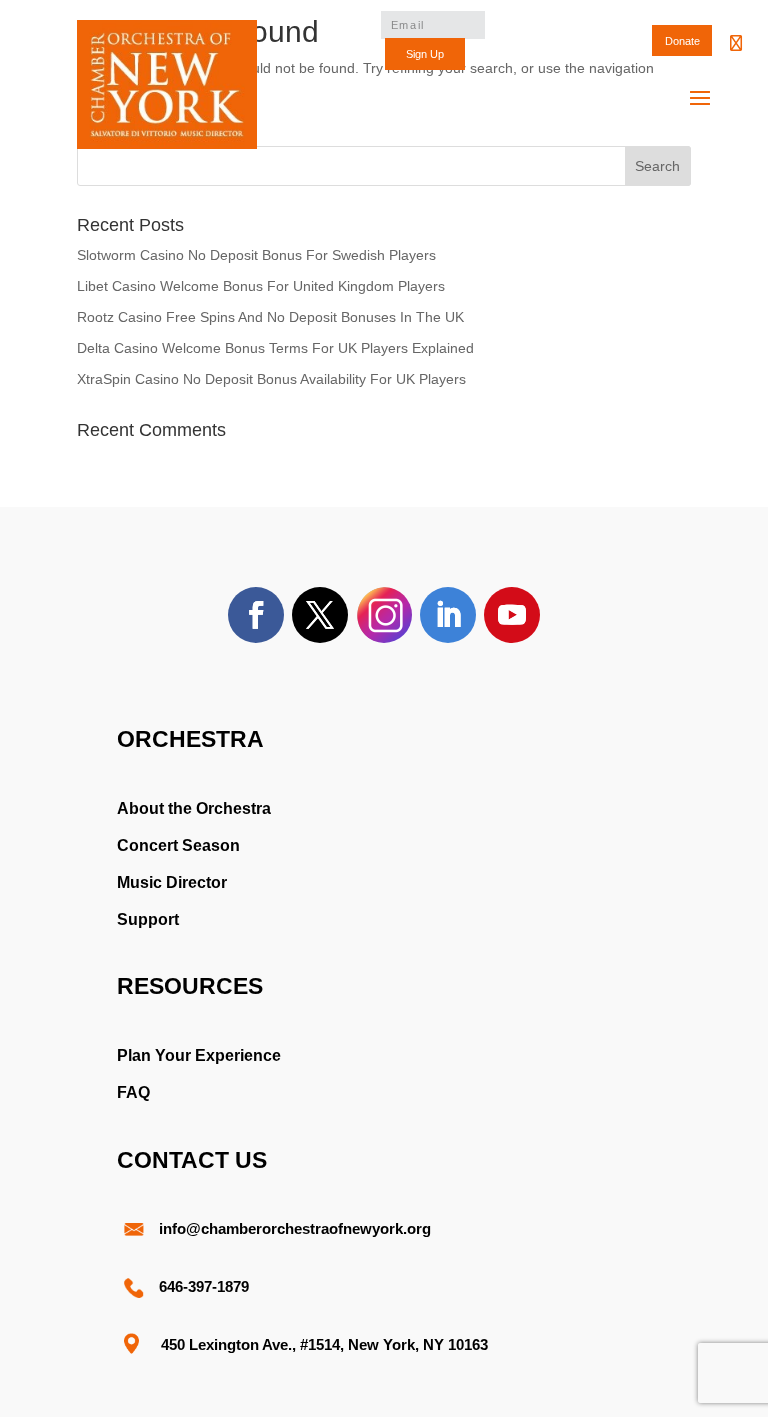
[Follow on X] (320, 615)
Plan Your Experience (199, 1055)
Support (148, 919)
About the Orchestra (194, 808)
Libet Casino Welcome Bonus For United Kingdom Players (261, 286)
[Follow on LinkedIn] (448, 615)
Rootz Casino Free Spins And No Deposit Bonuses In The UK (270, 317)
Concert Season (178, 845)
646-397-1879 (204, 1286)
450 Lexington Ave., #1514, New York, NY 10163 (324, 1344)
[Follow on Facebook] (256, 615)
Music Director (172, 882)
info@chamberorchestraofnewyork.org (295, 1228)
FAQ (133, 1092)
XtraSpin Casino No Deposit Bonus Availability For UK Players (271, 379)
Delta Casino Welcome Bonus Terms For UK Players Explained (275, 348)
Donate (682, 41)
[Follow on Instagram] (384, 615)
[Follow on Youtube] (512, 615)
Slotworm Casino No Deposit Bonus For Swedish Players (256, 255)
